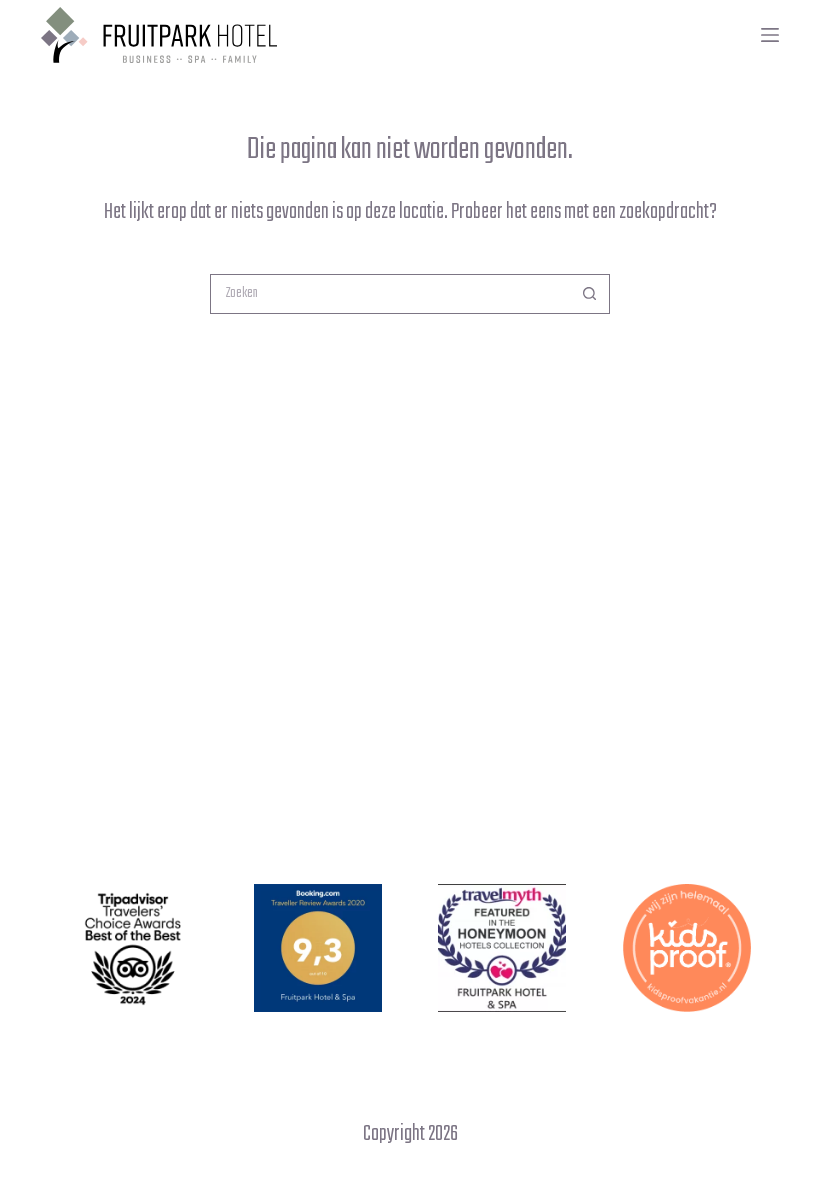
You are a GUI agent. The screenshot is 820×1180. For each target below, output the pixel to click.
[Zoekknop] (590, 294)
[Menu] (770, 35)
